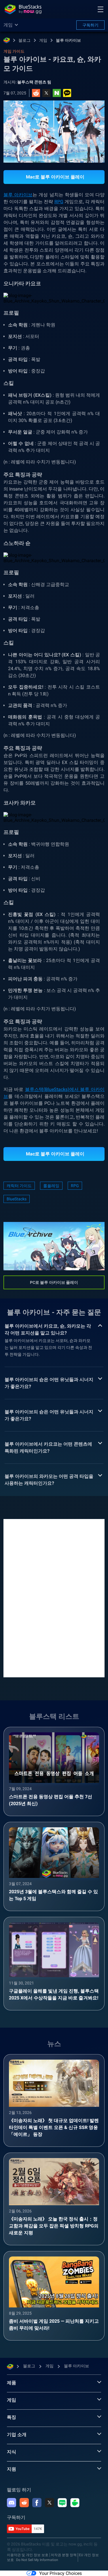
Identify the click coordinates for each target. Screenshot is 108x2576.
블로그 (24, 40)
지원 (12, 2469)
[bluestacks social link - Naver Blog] (62, 2503)
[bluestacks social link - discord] (12, 2503)
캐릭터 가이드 (19, 1186)
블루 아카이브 (68, 40)
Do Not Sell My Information (37, 2560)
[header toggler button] (101, 9)
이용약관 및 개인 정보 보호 (28, 2555)
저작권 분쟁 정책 (64, 2555)
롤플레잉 (51, 1186)
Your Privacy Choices (60, 2573)
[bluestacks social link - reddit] (24, 2503)
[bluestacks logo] (23, 9)
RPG (59, 202)
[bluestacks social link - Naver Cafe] (75, 2503)
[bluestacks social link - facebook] (37, 2503)
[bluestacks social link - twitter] (50, 2503)
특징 (12, 2417)
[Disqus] (54, 1598)
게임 (43, 40)
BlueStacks (17, 1199)
